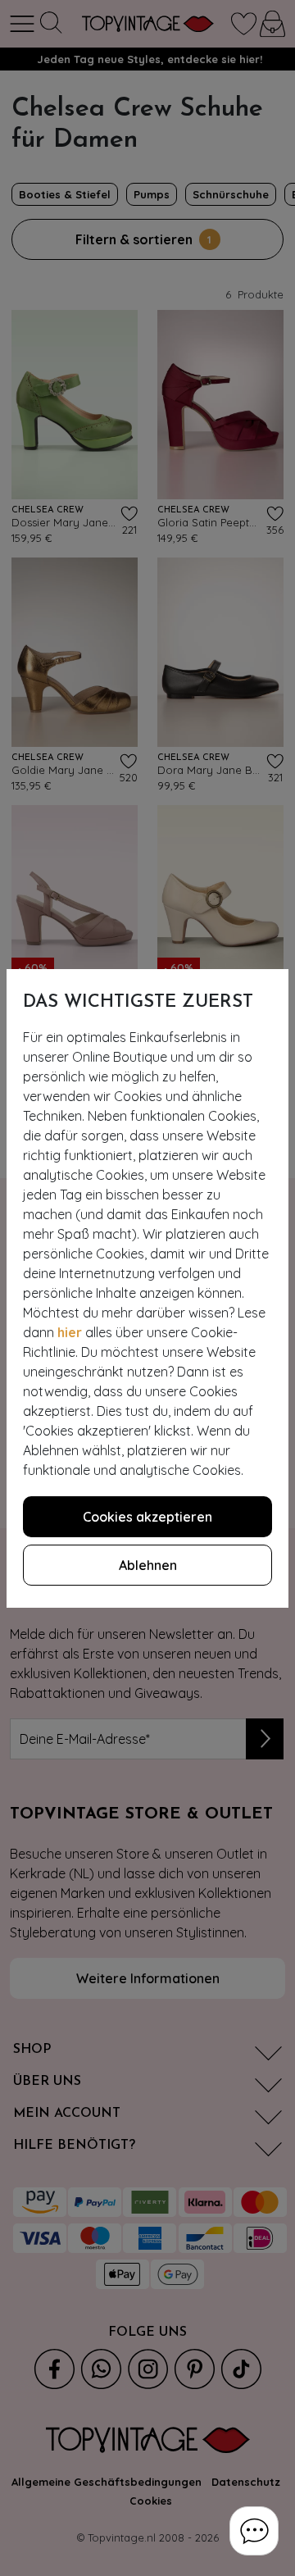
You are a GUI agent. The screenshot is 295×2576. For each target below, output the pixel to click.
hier (70, 1332)
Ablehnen (148, 1565)
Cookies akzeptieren (147, 1517)
